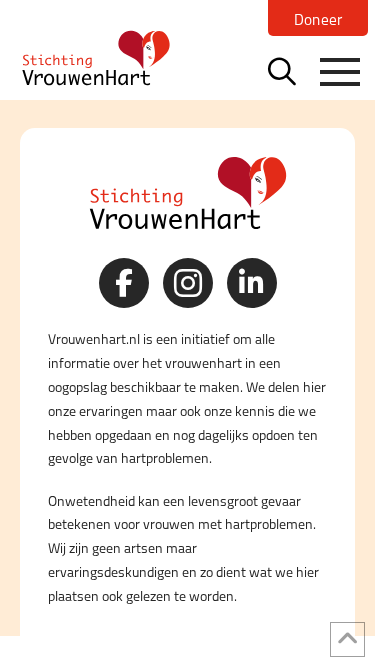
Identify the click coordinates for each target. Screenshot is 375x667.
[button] (282, 71)
